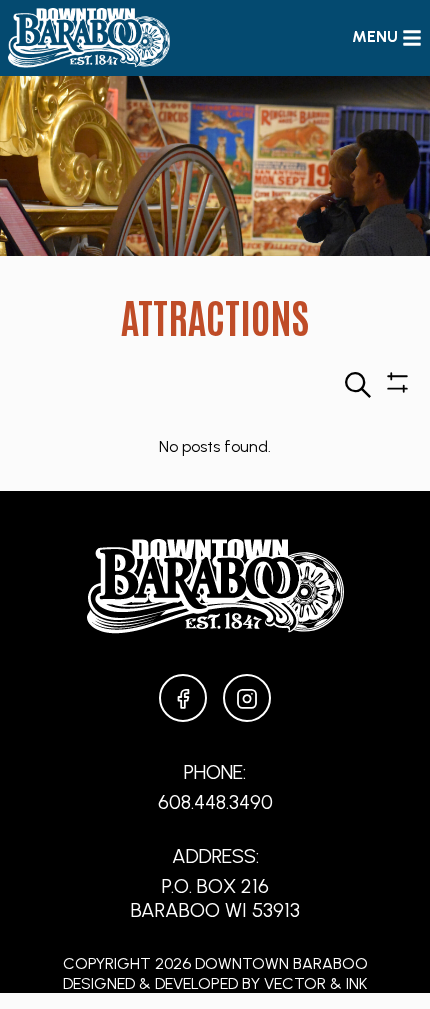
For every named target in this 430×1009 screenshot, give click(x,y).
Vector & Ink (315, 983)
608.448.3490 (215, 802)
